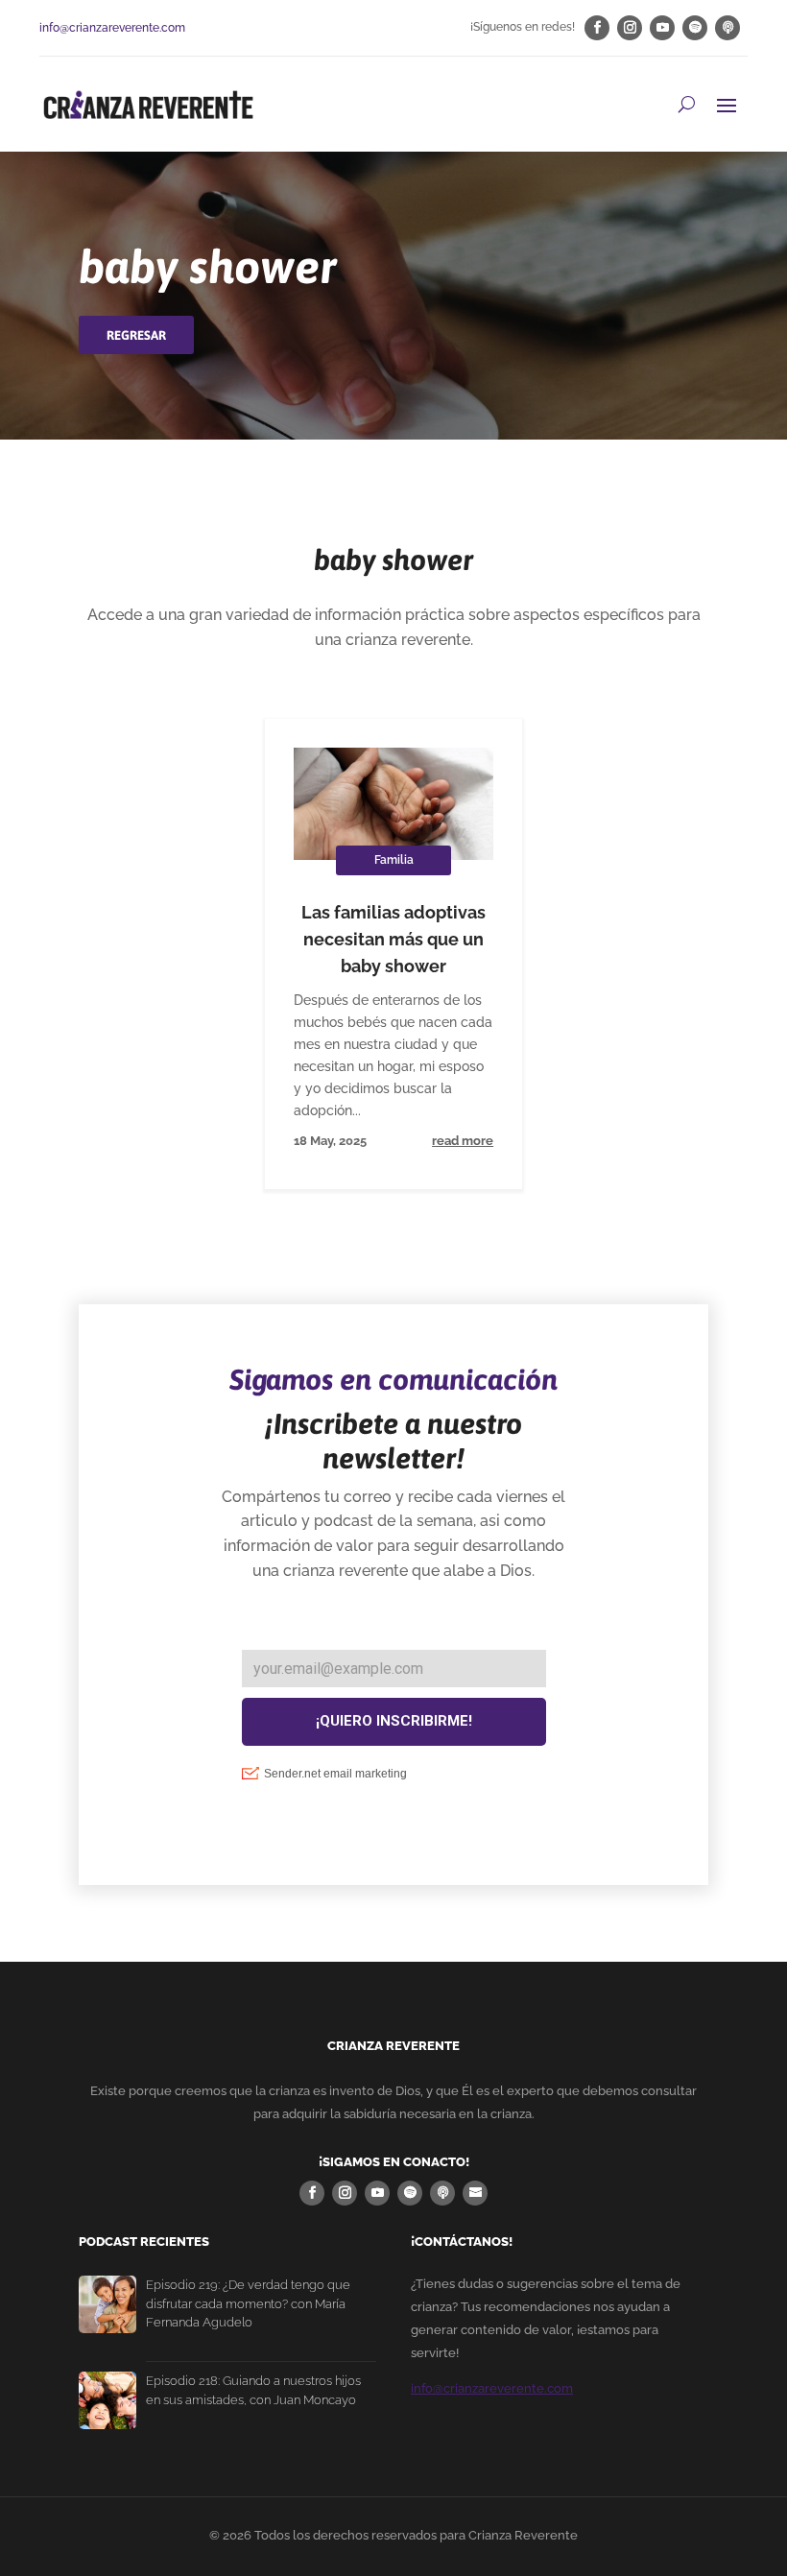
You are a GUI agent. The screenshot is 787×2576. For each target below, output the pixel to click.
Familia (394, 860)
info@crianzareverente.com (112, 28)
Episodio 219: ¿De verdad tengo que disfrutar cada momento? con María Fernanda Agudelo (248, 2303)
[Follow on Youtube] (662, 28)
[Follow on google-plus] (727, 28)
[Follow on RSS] (475, 2193)
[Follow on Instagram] (630, 28)
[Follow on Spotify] (695, 28)
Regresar (136, 335)
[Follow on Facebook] (597, 28)
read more (463, 1141)
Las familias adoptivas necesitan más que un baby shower (393, 939)
